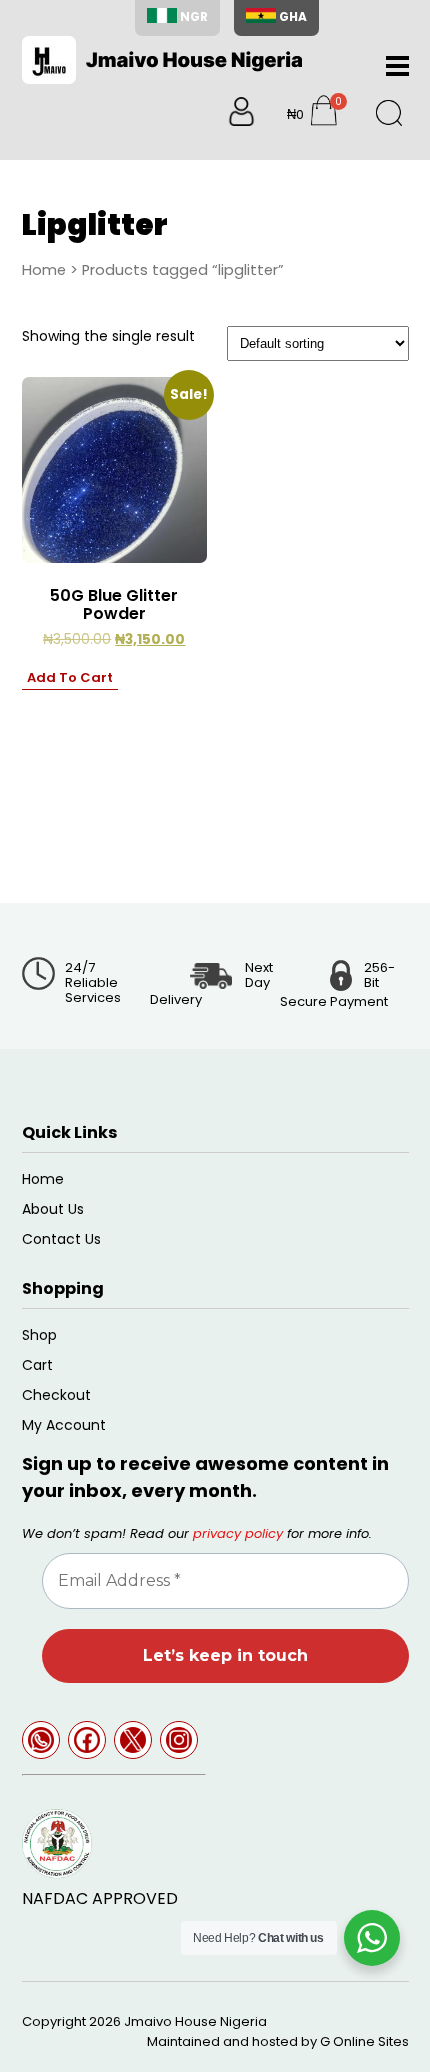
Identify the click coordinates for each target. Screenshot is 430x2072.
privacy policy (238, 1533)
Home (44, 270)
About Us (53, 1209)
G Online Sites (364, 2041)
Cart (37, 1365)
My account (64, 1425)
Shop (39, 1335)
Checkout (56, 1395)
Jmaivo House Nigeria (195, 2021)
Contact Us (61, 1239)
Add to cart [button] (70, 678)
